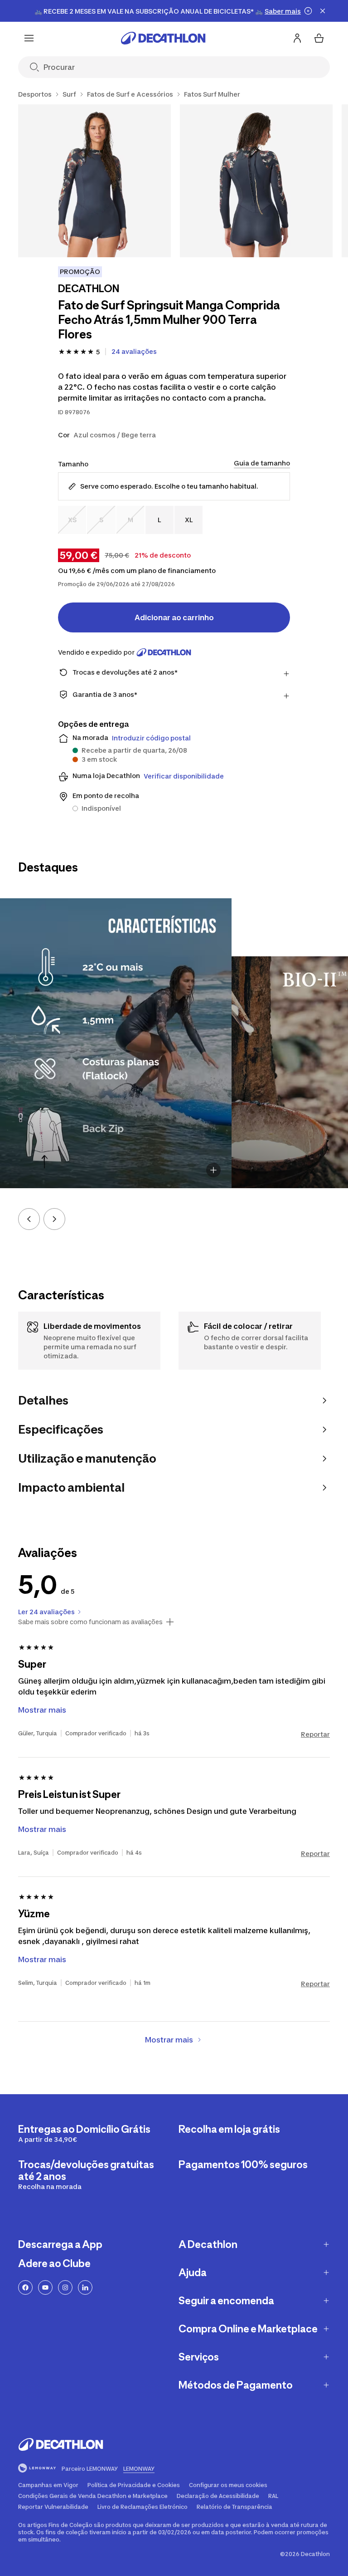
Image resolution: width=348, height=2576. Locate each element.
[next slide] (54, 1219)
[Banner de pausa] (308, 11)
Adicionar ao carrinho (174, 617)
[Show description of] (213, 1170)
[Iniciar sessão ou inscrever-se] (297, 38)
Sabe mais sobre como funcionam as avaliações (90, 1622)
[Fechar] (323, 11)
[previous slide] (29, 1219)
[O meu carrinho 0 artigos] (319, 38)
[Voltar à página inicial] (163, 38)
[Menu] (29, 38)
